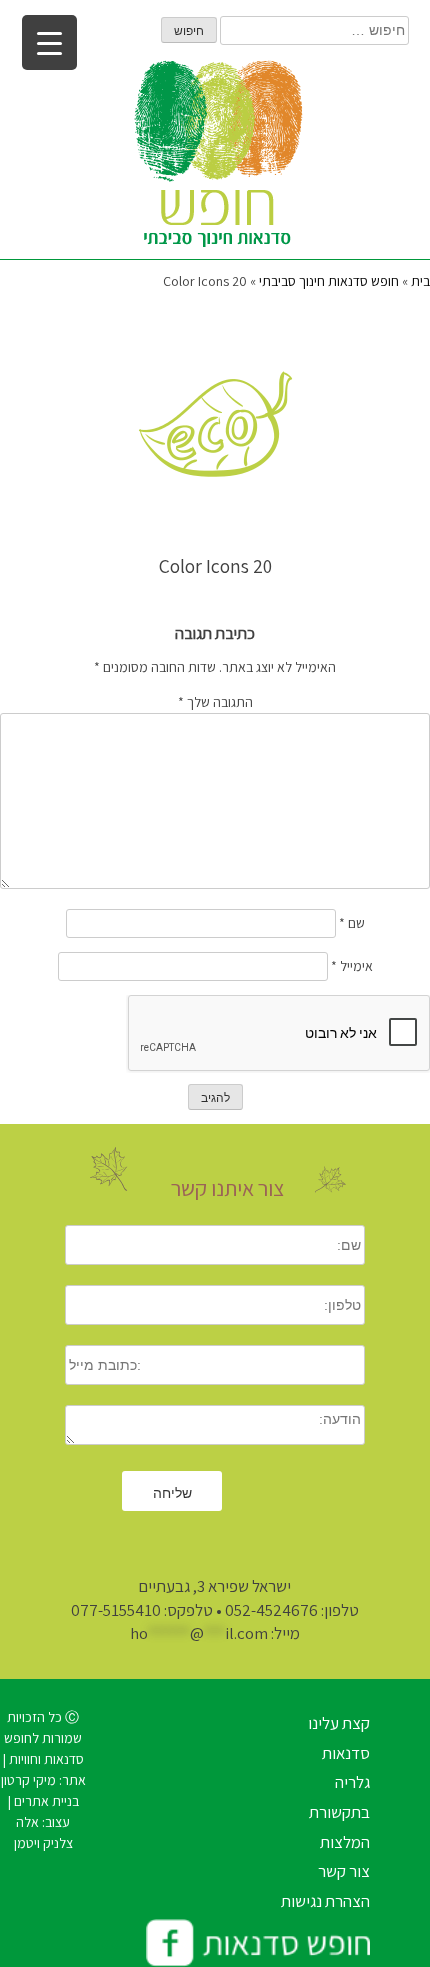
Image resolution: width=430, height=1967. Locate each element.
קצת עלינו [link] (339, 1723)
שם (352, 923)
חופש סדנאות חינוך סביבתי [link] (329, 281)
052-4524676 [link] (271, 1610)
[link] (215, 159)
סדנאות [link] (346, 1753)
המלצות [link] (345, 1842)
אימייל (352, 966)
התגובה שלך (215, 702)
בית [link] (420, 281)
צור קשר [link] (344, 1871)
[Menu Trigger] (49, 42)
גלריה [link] (352, 1782)
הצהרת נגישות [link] (325, 1901)
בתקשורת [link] (339, 1812)
